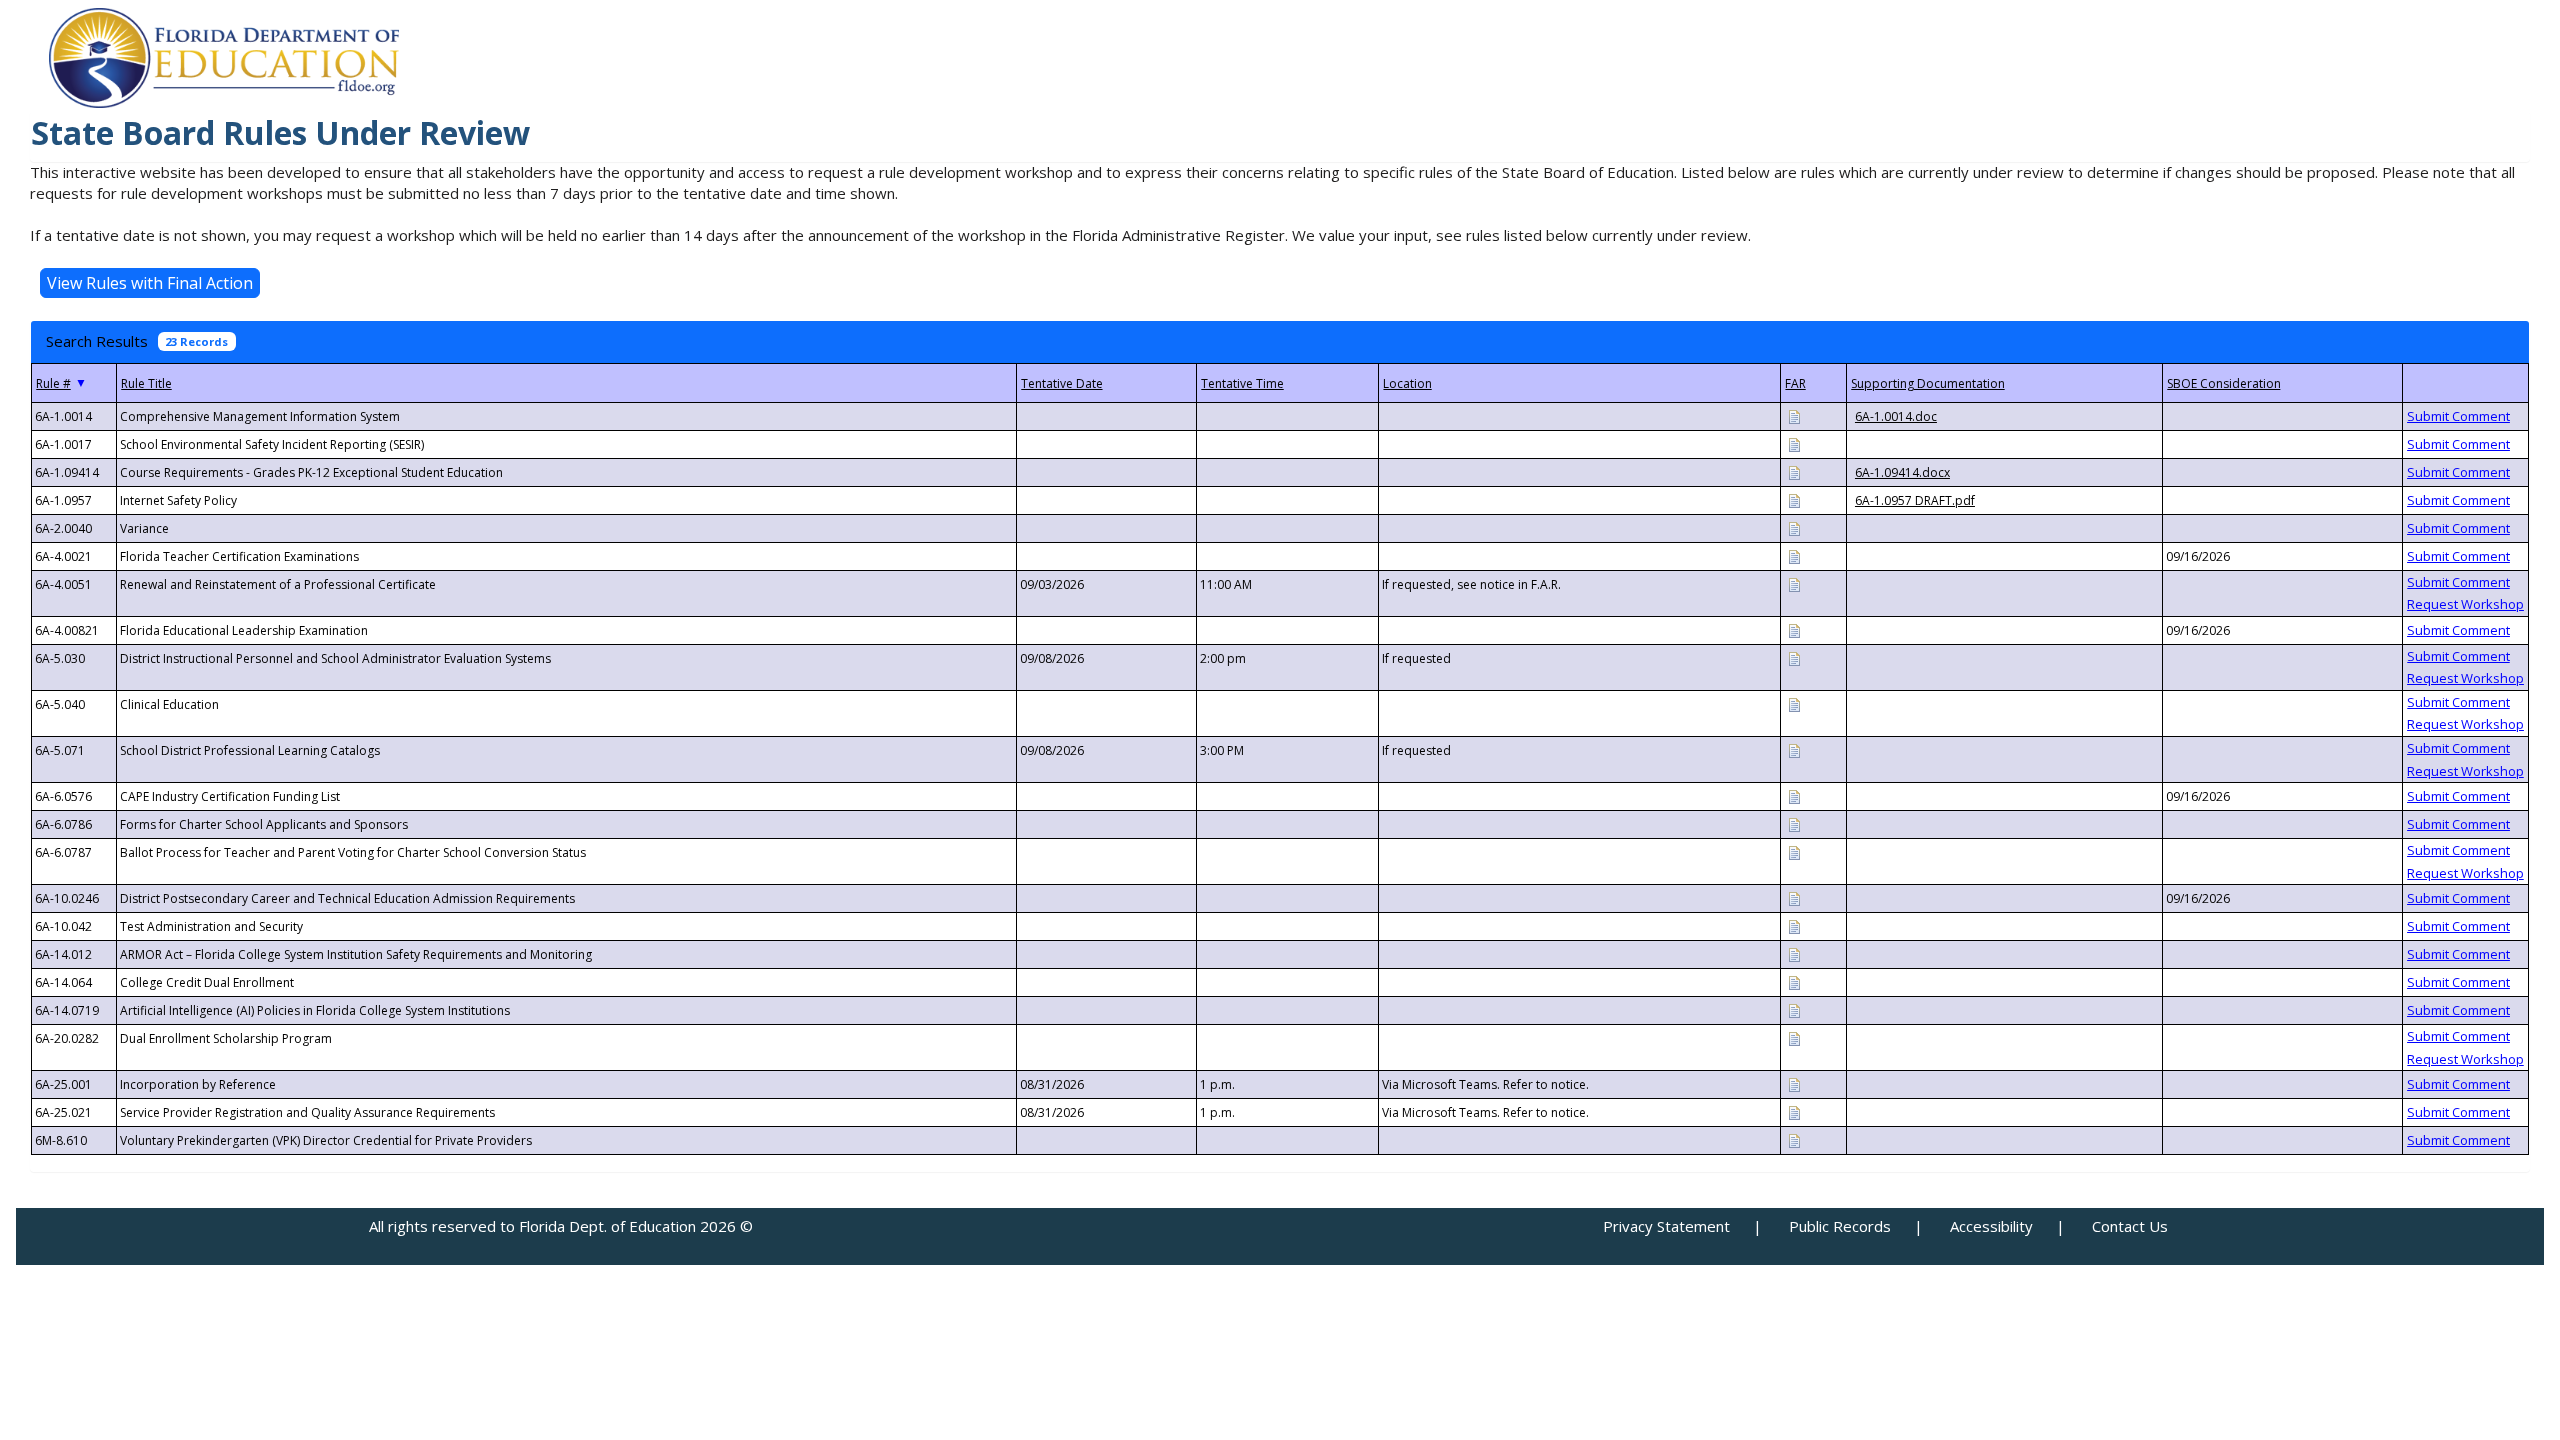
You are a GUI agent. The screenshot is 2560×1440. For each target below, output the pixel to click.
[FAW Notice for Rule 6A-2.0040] (1794, 527)
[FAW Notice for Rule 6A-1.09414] (1794, 471)
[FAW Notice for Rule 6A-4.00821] (1794, 629)
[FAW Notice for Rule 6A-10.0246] (1794, 897)
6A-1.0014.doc (1896, 416)
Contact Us (2130, 1226)
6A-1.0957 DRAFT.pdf (1915, 500)
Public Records (1840, 1226)
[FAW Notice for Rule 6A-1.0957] (1794, 499)
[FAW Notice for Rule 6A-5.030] (1794, 657)
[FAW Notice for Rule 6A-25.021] (1794, 1111)
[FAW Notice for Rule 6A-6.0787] (1794, 851)
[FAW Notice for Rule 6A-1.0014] (1794, 415)
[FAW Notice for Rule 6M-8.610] (1794, 1139)
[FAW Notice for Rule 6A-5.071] (1794, 749)
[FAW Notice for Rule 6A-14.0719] (1794, 1009)
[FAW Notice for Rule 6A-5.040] (1794, 703)
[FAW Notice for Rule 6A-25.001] (1794, 1083)
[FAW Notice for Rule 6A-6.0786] (1794, 823)
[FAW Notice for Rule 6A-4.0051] (1794, 583)
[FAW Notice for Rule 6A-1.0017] (1794, 443)
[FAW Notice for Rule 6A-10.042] (1794, 925)
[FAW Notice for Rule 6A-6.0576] (1794, 795)
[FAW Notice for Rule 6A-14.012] (1794, 953)
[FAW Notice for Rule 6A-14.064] (1794, 981)
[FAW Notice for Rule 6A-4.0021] (1794, 555)
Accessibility (1991, 1226)
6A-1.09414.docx (1902, 472)
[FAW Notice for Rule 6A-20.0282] (1794, 1037)
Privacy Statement (1666, 1226)
